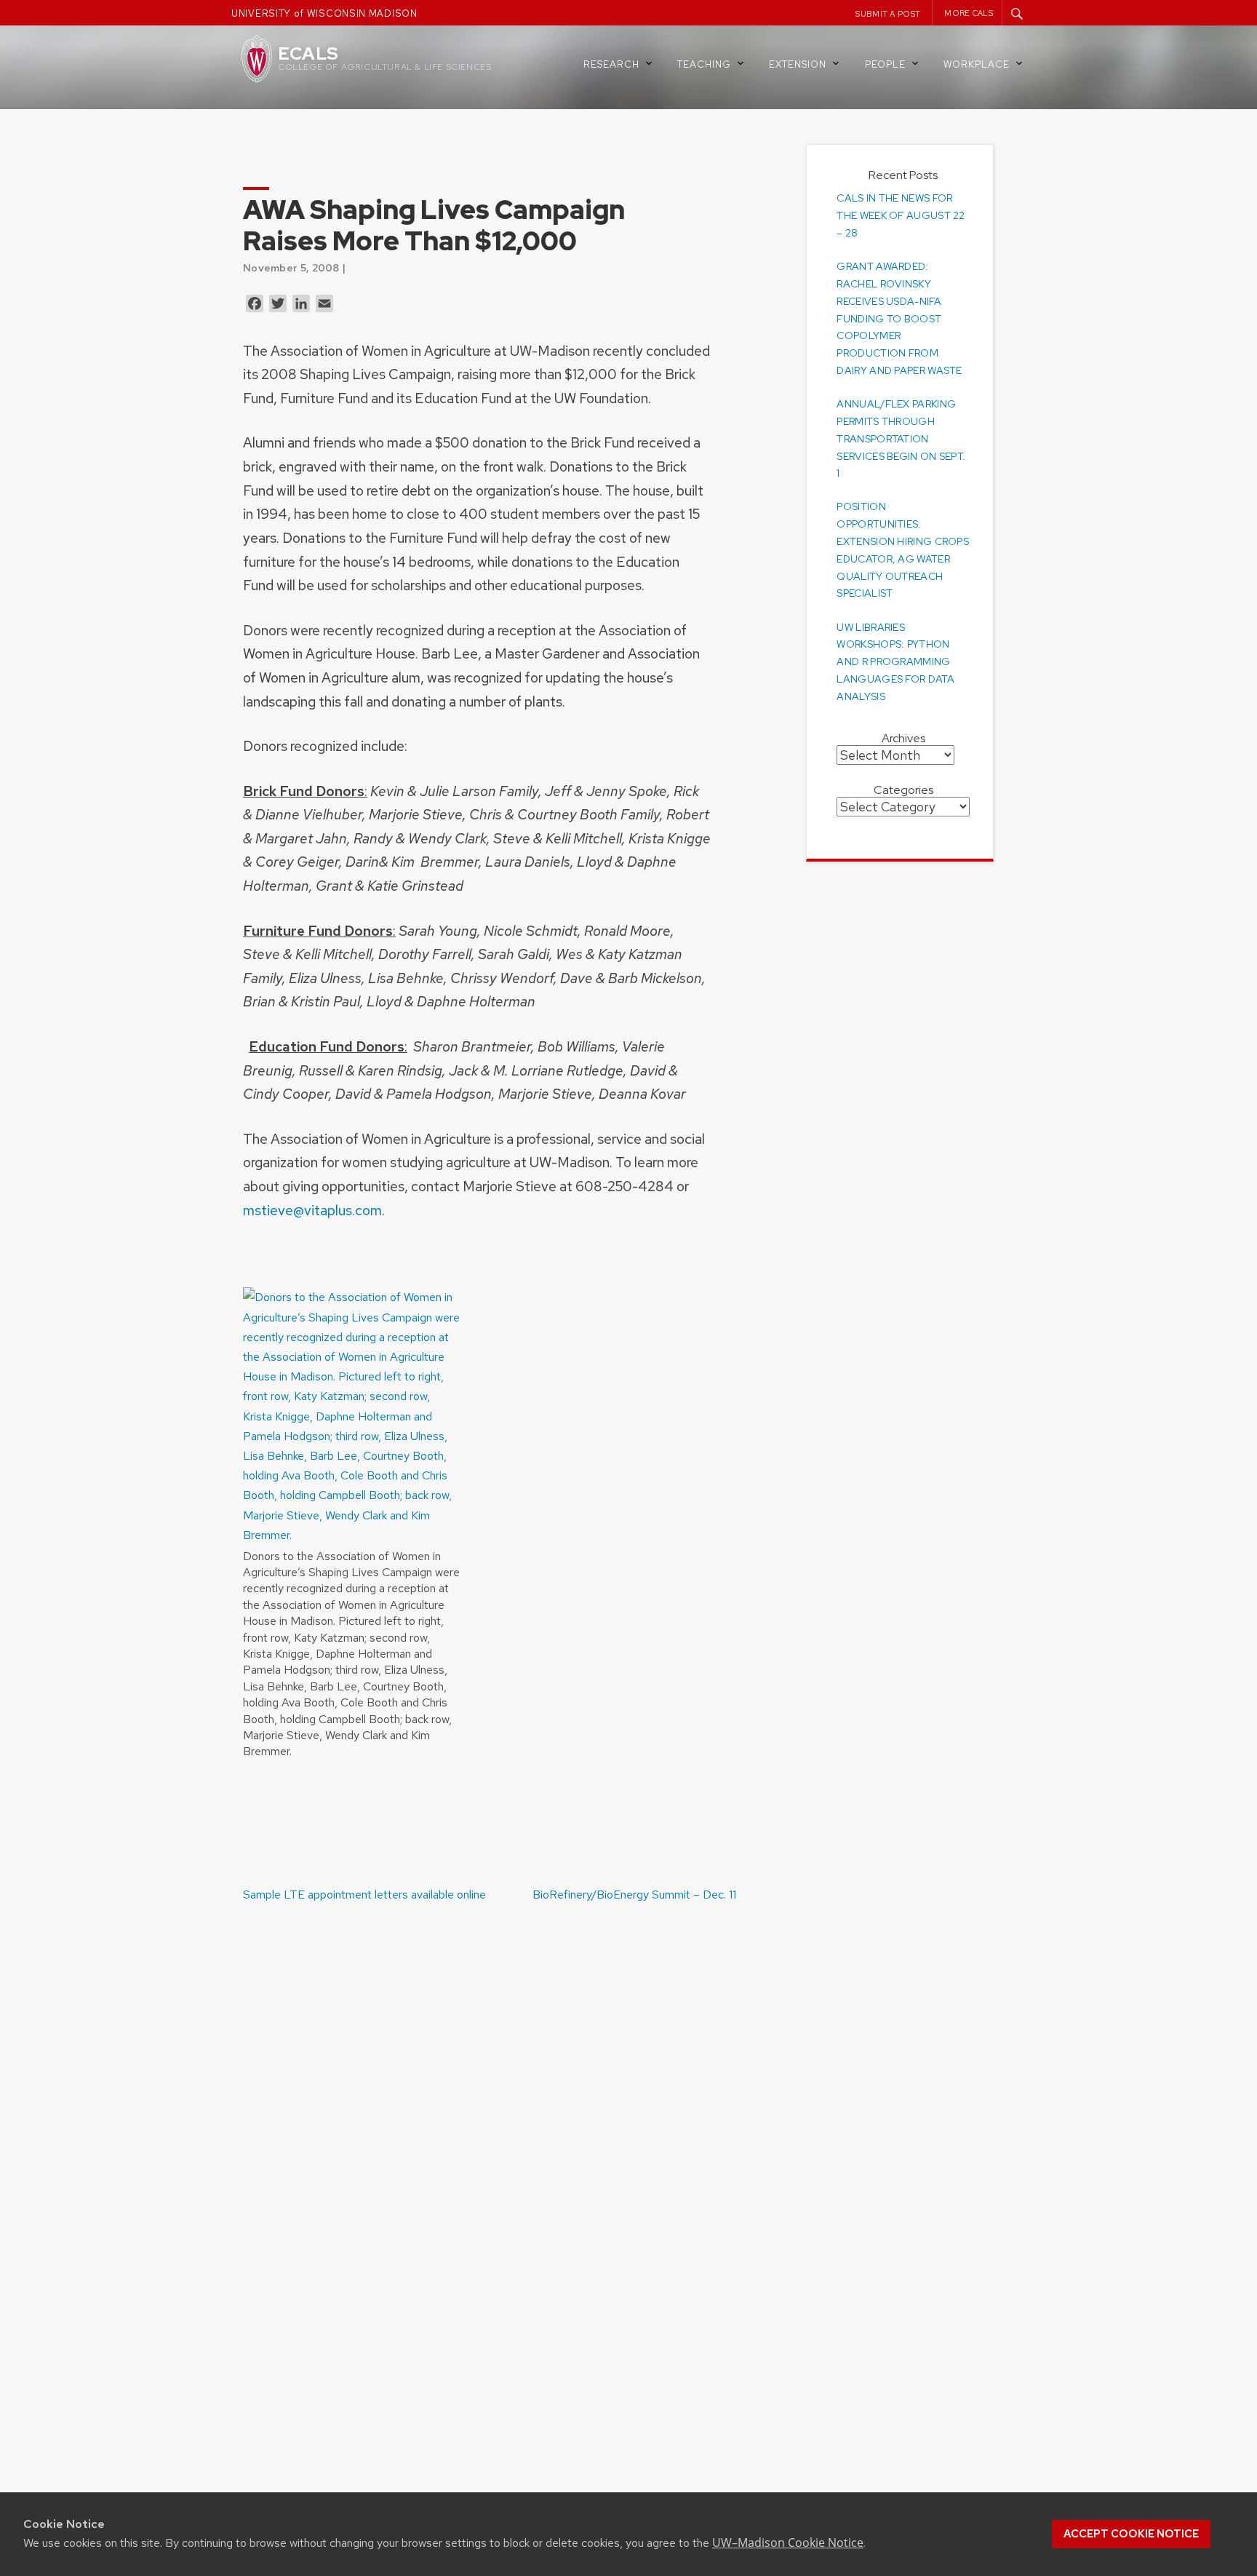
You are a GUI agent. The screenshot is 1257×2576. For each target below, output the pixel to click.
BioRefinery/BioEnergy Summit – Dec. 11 (634, 1895)
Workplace (977, 64)
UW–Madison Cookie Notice (788, 2543)
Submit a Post (888, 14)
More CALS (969, 13)
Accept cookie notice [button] (1131, 2534)
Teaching (704, 64)
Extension (798, 64)
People (885, 64)
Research (611, 64)
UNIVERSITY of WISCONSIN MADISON (324, 13)
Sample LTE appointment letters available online (364, 1895)
